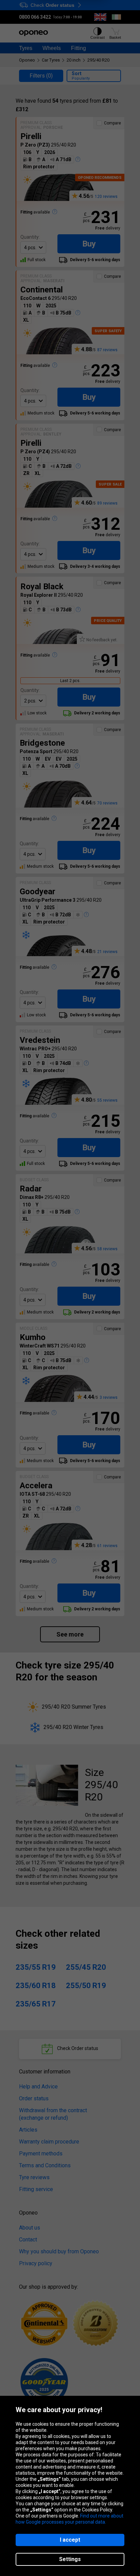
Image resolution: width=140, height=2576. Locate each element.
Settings (70, 2559)
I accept (70, 2540)
